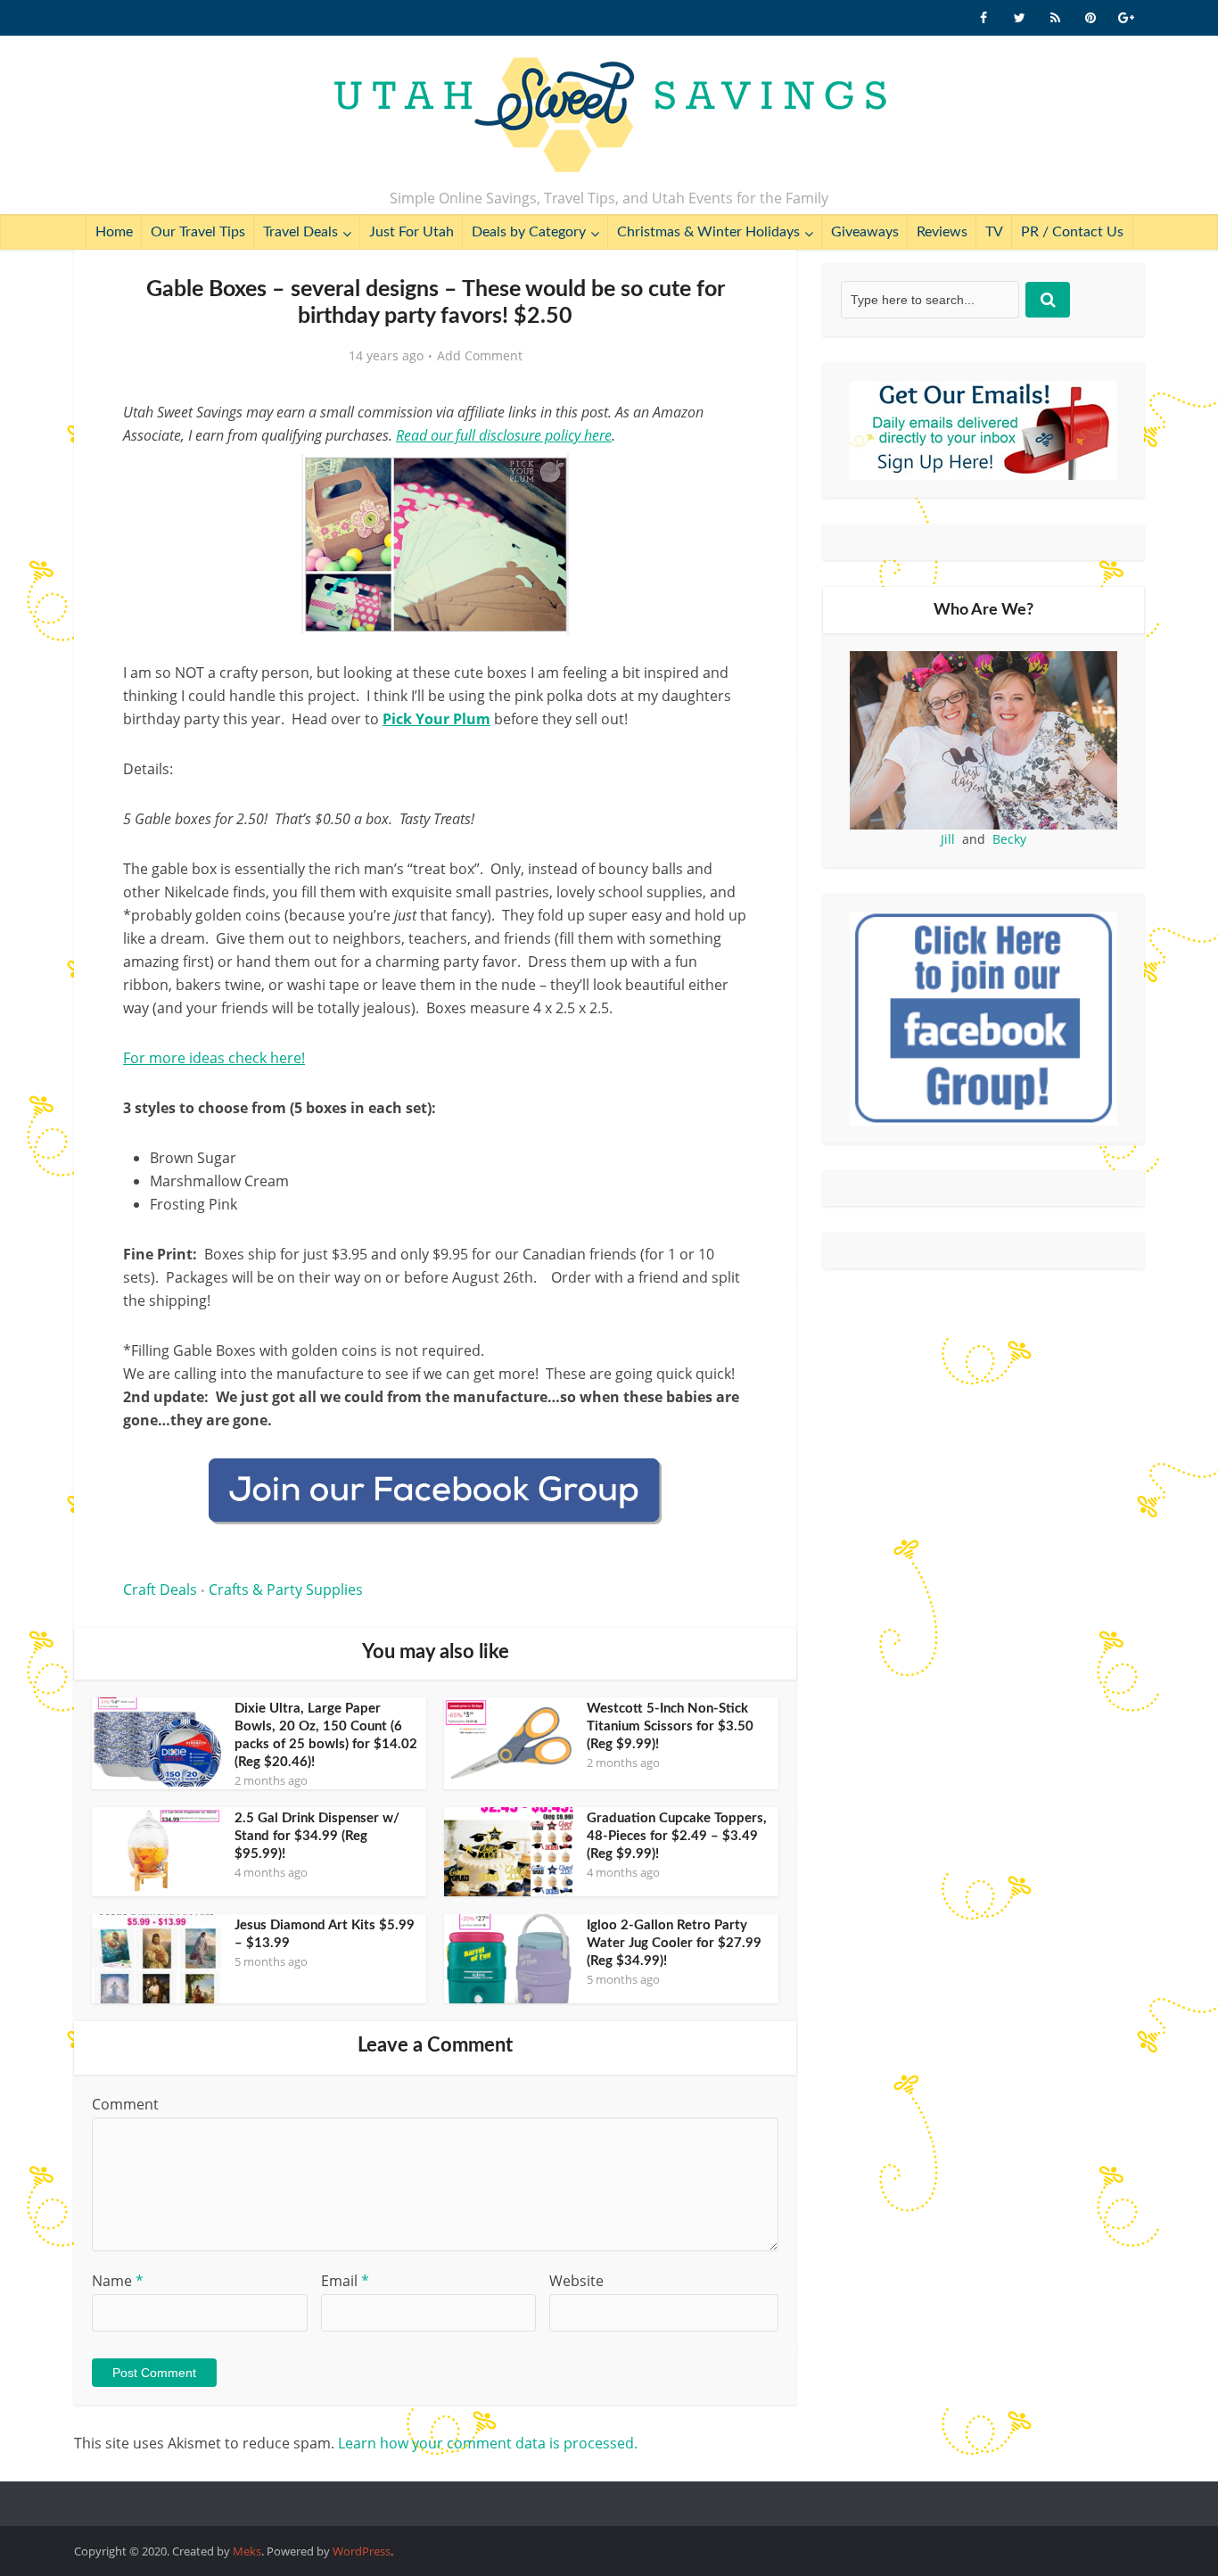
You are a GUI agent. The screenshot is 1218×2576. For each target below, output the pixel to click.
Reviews (942, 232)
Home (114, 232)
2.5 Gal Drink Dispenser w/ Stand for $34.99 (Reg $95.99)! (317, 1836)
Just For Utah (411, 232)
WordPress (362, 2551)
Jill (948, 839)
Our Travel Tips (198, 232)
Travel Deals (300, 232)
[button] (721, 480)
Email (345, 2281)
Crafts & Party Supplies (286, 1589)
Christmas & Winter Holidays (708, 232)
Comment (125, 2104)
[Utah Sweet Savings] (609, 116)
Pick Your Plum (436, 719)
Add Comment (480, 356)
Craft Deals (160, 1589)
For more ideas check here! (214, 1058)
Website (576, 2281)
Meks (247, 2551)
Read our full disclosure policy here (504, 435)
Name (118, 2281)
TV (994, 232)
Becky (1009, 839)
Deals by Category (529, 232)
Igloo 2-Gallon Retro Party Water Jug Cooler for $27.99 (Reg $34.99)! (674, 1943)
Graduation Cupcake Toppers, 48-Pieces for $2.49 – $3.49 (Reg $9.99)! (677, 1836)
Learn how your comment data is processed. (488, 2443)
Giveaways (865, 232)
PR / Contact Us (1072, 232)
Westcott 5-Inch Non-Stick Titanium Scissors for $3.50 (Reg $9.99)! (670, 1726)
